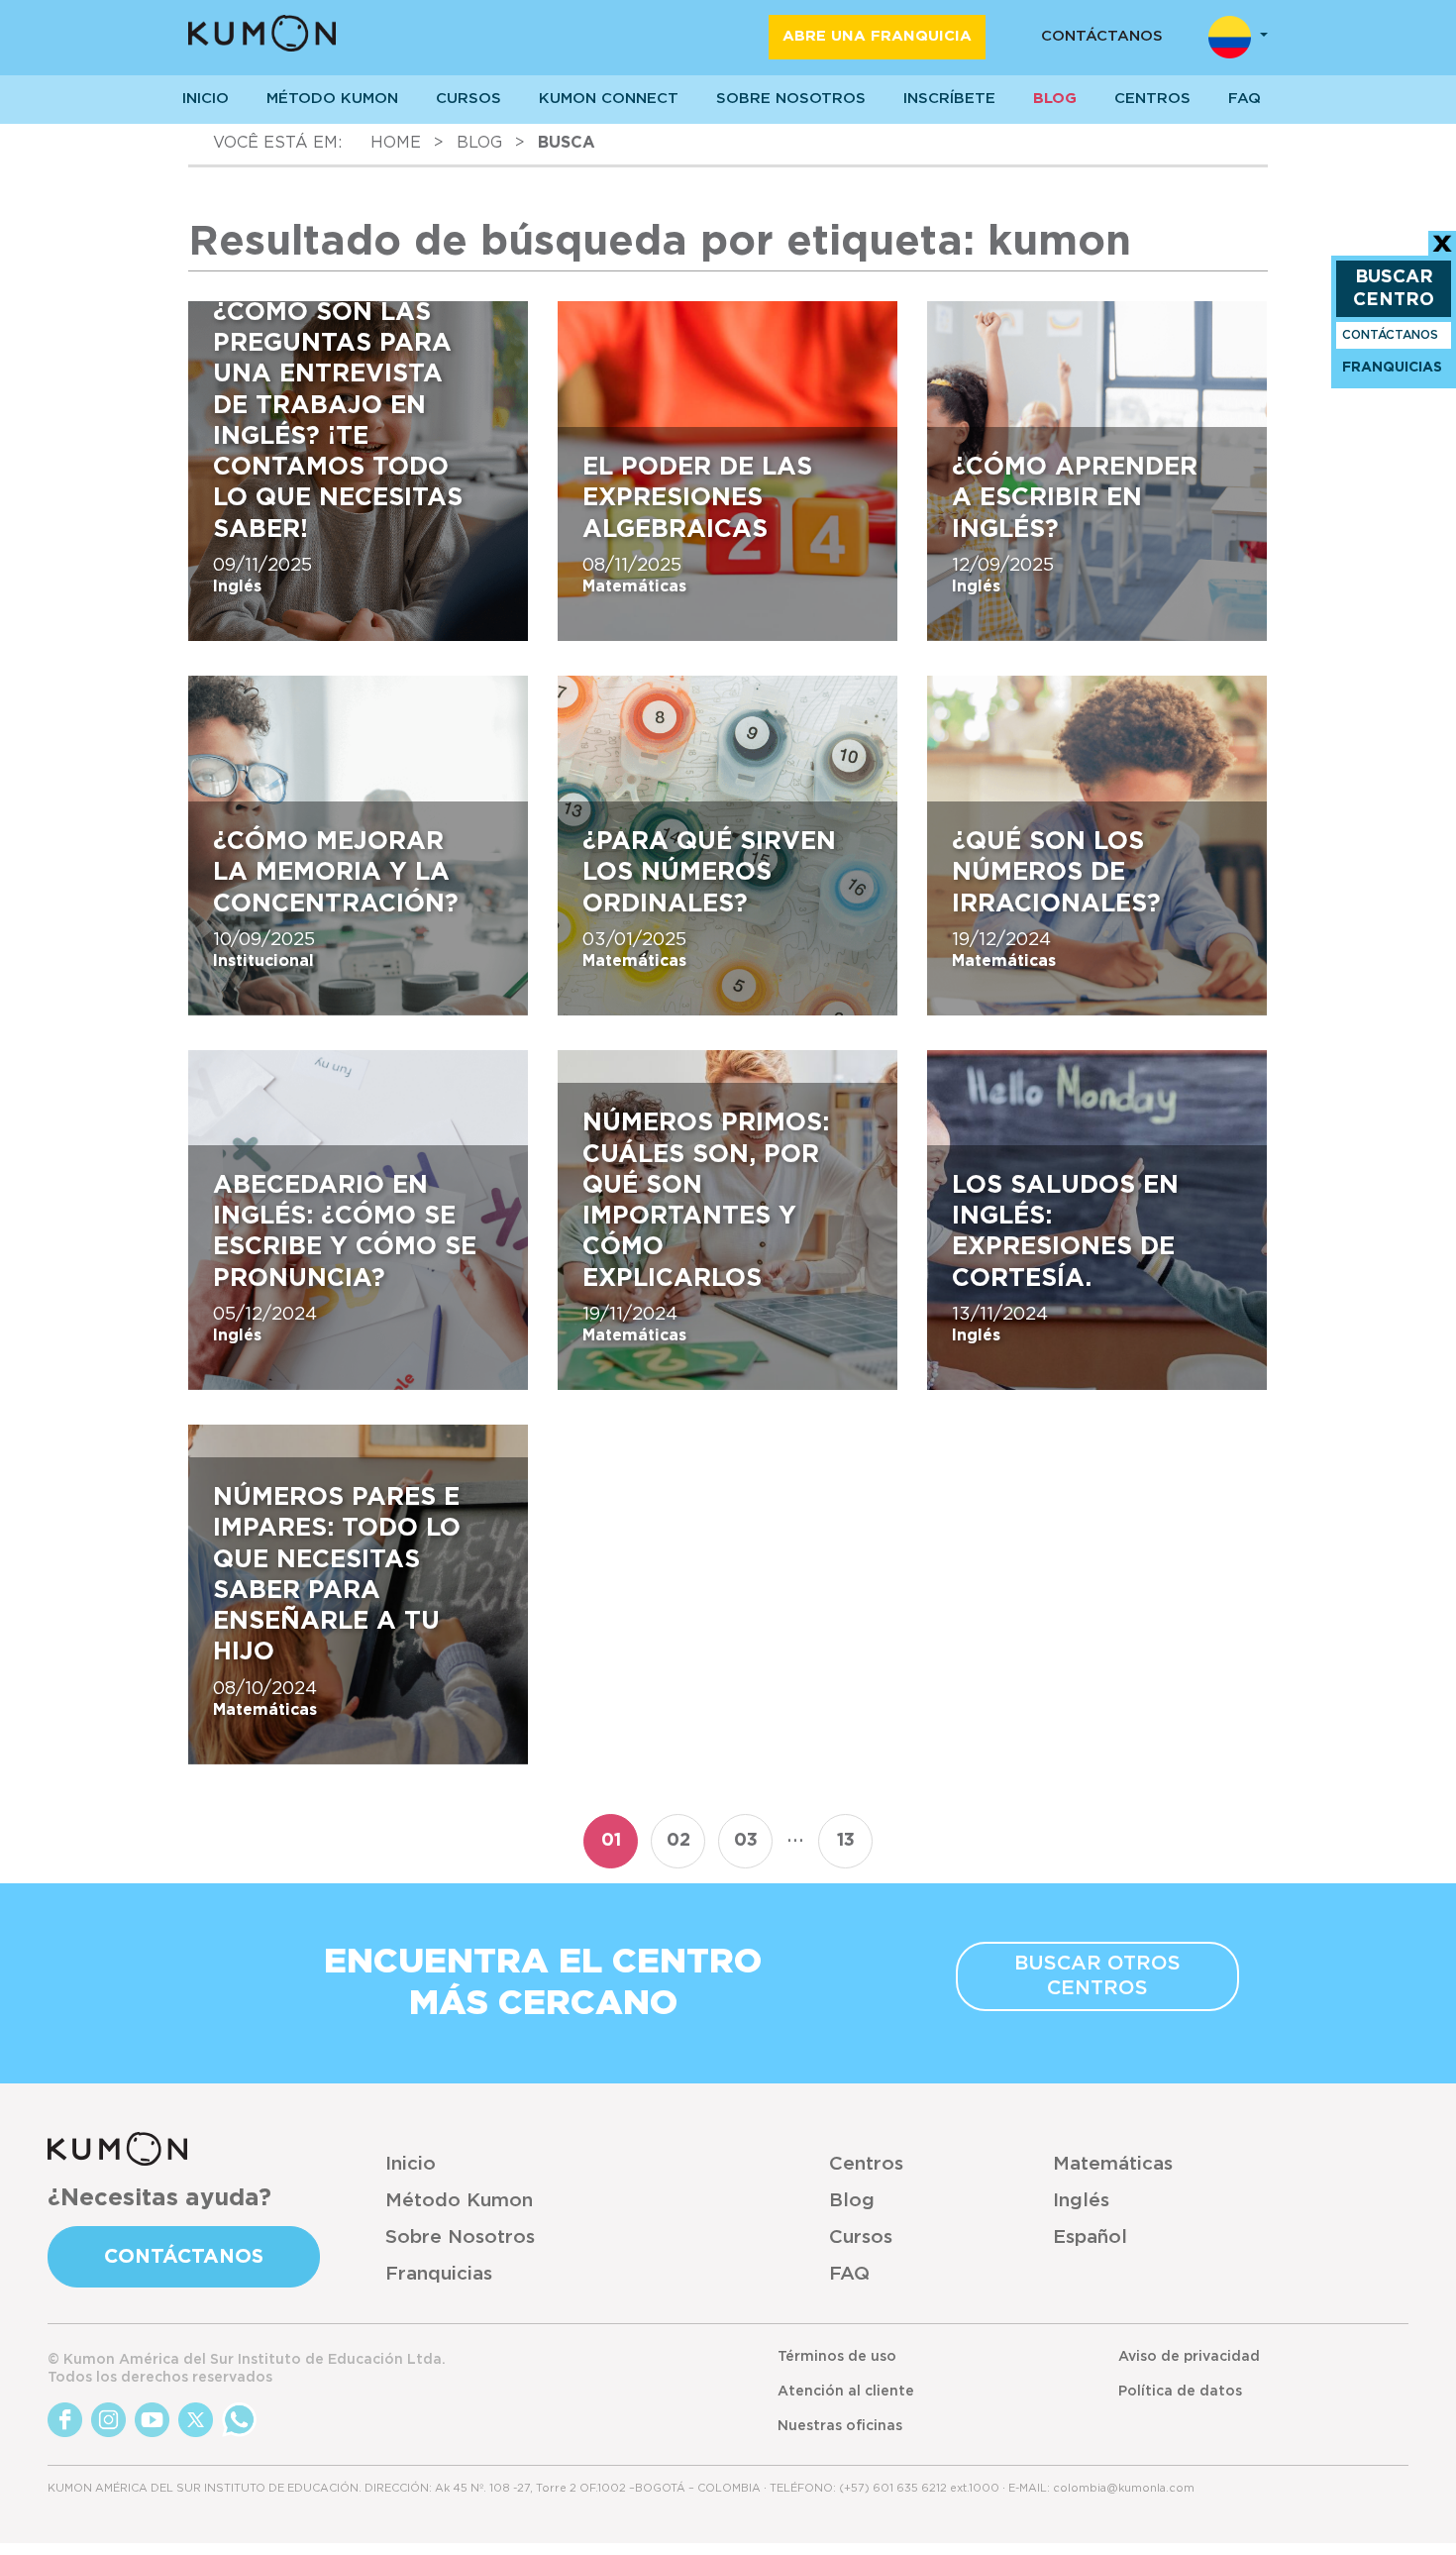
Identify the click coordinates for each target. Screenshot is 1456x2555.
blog (479, 143)
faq (1245, 99)
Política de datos (1180, 2392)
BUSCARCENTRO (1394, 289)
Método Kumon (332, 99)
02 (678, 1841)
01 (611, 1841)
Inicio (411, 2164)
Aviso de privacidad (1189, 2357)
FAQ (849, 2274)
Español (1090, 2237)
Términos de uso (837, 2357)
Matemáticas (1113, 2164)
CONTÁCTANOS (1102, 36)
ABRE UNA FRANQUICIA (877, 36)
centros (1152, 99)
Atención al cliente (846, 2392)
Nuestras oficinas (840, 2426)
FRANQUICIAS (1392, 368)
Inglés (1081, 2201)
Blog (1055, 99)
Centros (866, 2164)
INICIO (206, 99)
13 (846, 1841)
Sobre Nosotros (460, 2237)
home (396, 143)
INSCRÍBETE (949, 99)
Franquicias (439, 2274)
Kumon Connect (609, 99)
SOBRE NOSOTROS (791, 99)
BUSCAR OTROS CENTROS (1097, 1976)
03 (746, 1841)
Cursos (468, 99)
